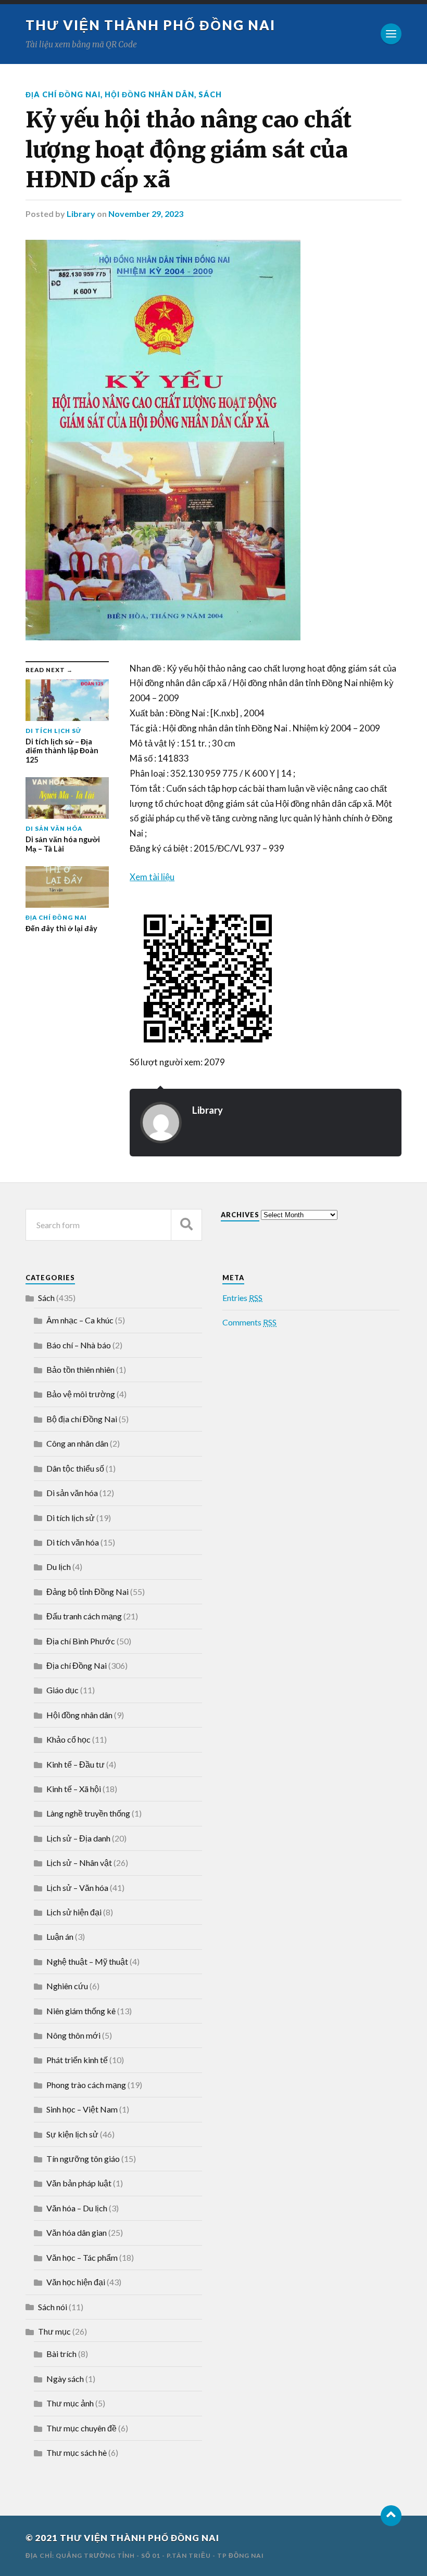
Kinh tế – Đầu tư (76, 1764)
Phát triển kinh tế (77, 2060)
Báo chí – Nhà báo (79, 1345)
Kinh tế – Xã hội (74, 1789)
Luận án (60, 1936)
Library (81, 214)
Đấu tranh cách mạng (84, 1616)
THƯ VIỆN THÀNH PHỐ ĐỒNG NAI (150, 25)
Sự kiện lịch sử (72, 2134)
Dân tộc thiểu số (75, 1468)
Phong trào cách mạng (86, 2085)
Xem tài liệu (152, 877)
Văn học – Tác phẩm (82, 2257)
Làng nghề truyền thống (88, 1813)
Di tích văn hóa (73, 1542)
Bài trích (61, 2354)
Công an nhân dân (77, 1443)
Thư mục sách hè (77, 2452)
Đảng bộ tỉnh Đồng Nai (87, 1592)
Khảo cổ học (68, 1739)
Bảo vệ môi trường (81, 1394)
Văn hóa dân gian (77, 2232)
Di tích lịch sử (71, 1518)
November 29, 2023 (146, 214)
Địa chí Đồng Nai (63, 94)
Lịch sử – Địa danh (78, 1838)
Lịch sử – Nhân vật (79, 1863)
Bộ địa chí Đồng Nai (82, 1419)
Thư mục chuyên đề (81, 2428)
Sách (210, 94)
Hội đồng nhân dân (149, 94)
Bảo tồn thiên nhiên (80, 1369)
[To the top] (391, 2516)
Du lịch (59, 1567)
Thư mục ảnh (70, 2403)
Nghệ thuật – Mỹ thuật (87, 1961)
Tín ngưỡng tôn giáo (83, 2159)
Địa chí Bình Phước (81, 1641)
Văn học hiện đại (76, 2282)
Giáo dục (62, 1690)
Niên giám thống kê (81, 2011)
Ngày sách (65, 2379)
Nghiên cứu (67, 1986)
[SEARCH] (186, 1225)
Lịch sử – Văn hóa (77, 1888)
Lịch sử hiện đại (74, 1912)
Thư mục (54, 2331)
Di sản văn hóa (72, 1493)
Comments (249, 1322)
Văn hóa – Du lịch (77, 2208)
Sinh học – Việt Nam (82, 2109)
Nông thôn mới (73, 2035)
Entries (242, 1298)
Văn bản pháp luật (79, 2183)
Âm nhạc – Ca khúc (80, 1320)
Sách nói (53, 2307)
